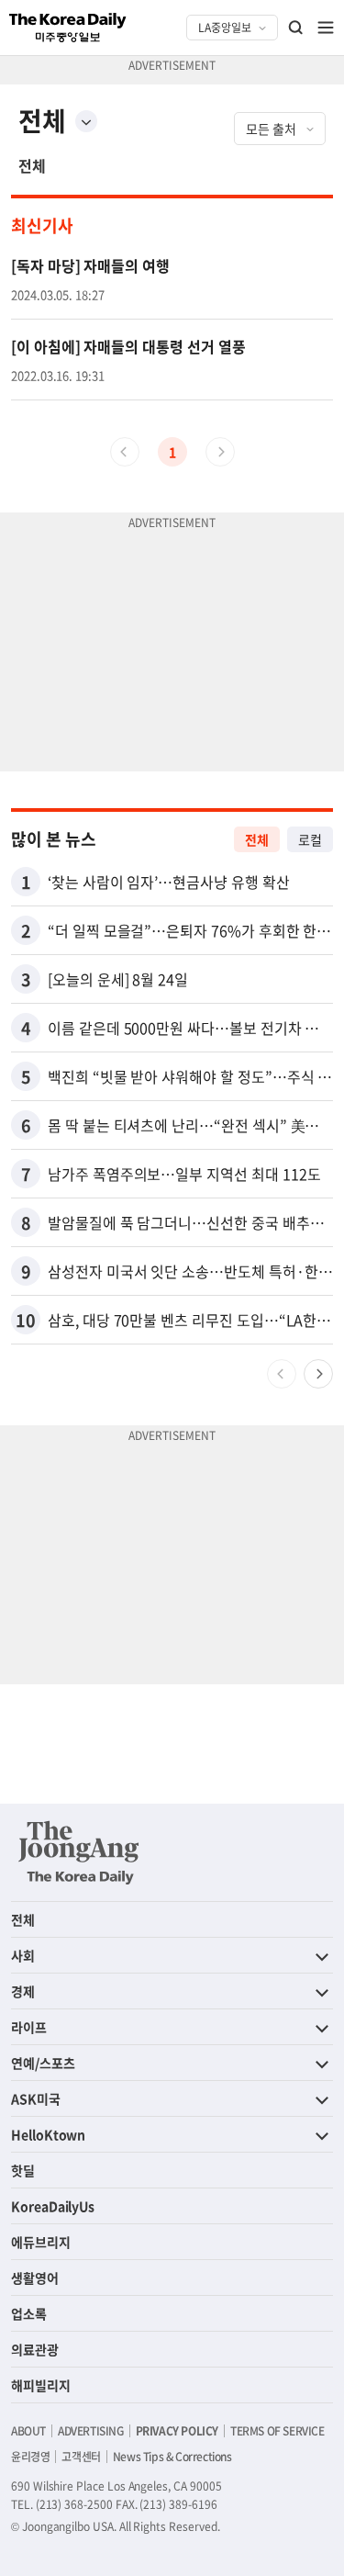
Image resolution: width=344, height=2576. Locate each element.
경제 (23, 1991)
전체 (32, 165)
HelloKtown (48, 2134)
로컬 (310, 839)
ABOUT (28, 2431)
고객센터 (81, 2457)
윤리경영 (30, 2457)
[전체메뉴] (326, 28)
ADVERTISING (91, 2431)
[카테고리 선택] (86, 121)
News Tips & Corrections (172, 2457)
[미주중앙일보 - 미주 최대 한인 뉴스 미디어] (68, 28)
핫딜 (23, 2170)
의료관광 (35, 2349)
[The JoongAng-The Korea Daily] (79, 1852)
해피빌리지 (41, 2385)
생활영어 (35, 2278)
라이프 (29, 2027)
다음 (318, 1374)
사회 (23, 1955)
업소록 (29, 2313)
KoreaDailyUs (53, 2206)
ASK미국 (36, 2098)
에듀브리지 (41, 2242)
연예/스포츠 (43, 2063)
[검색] (296, 28)
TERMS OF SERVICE (277, 2431)
